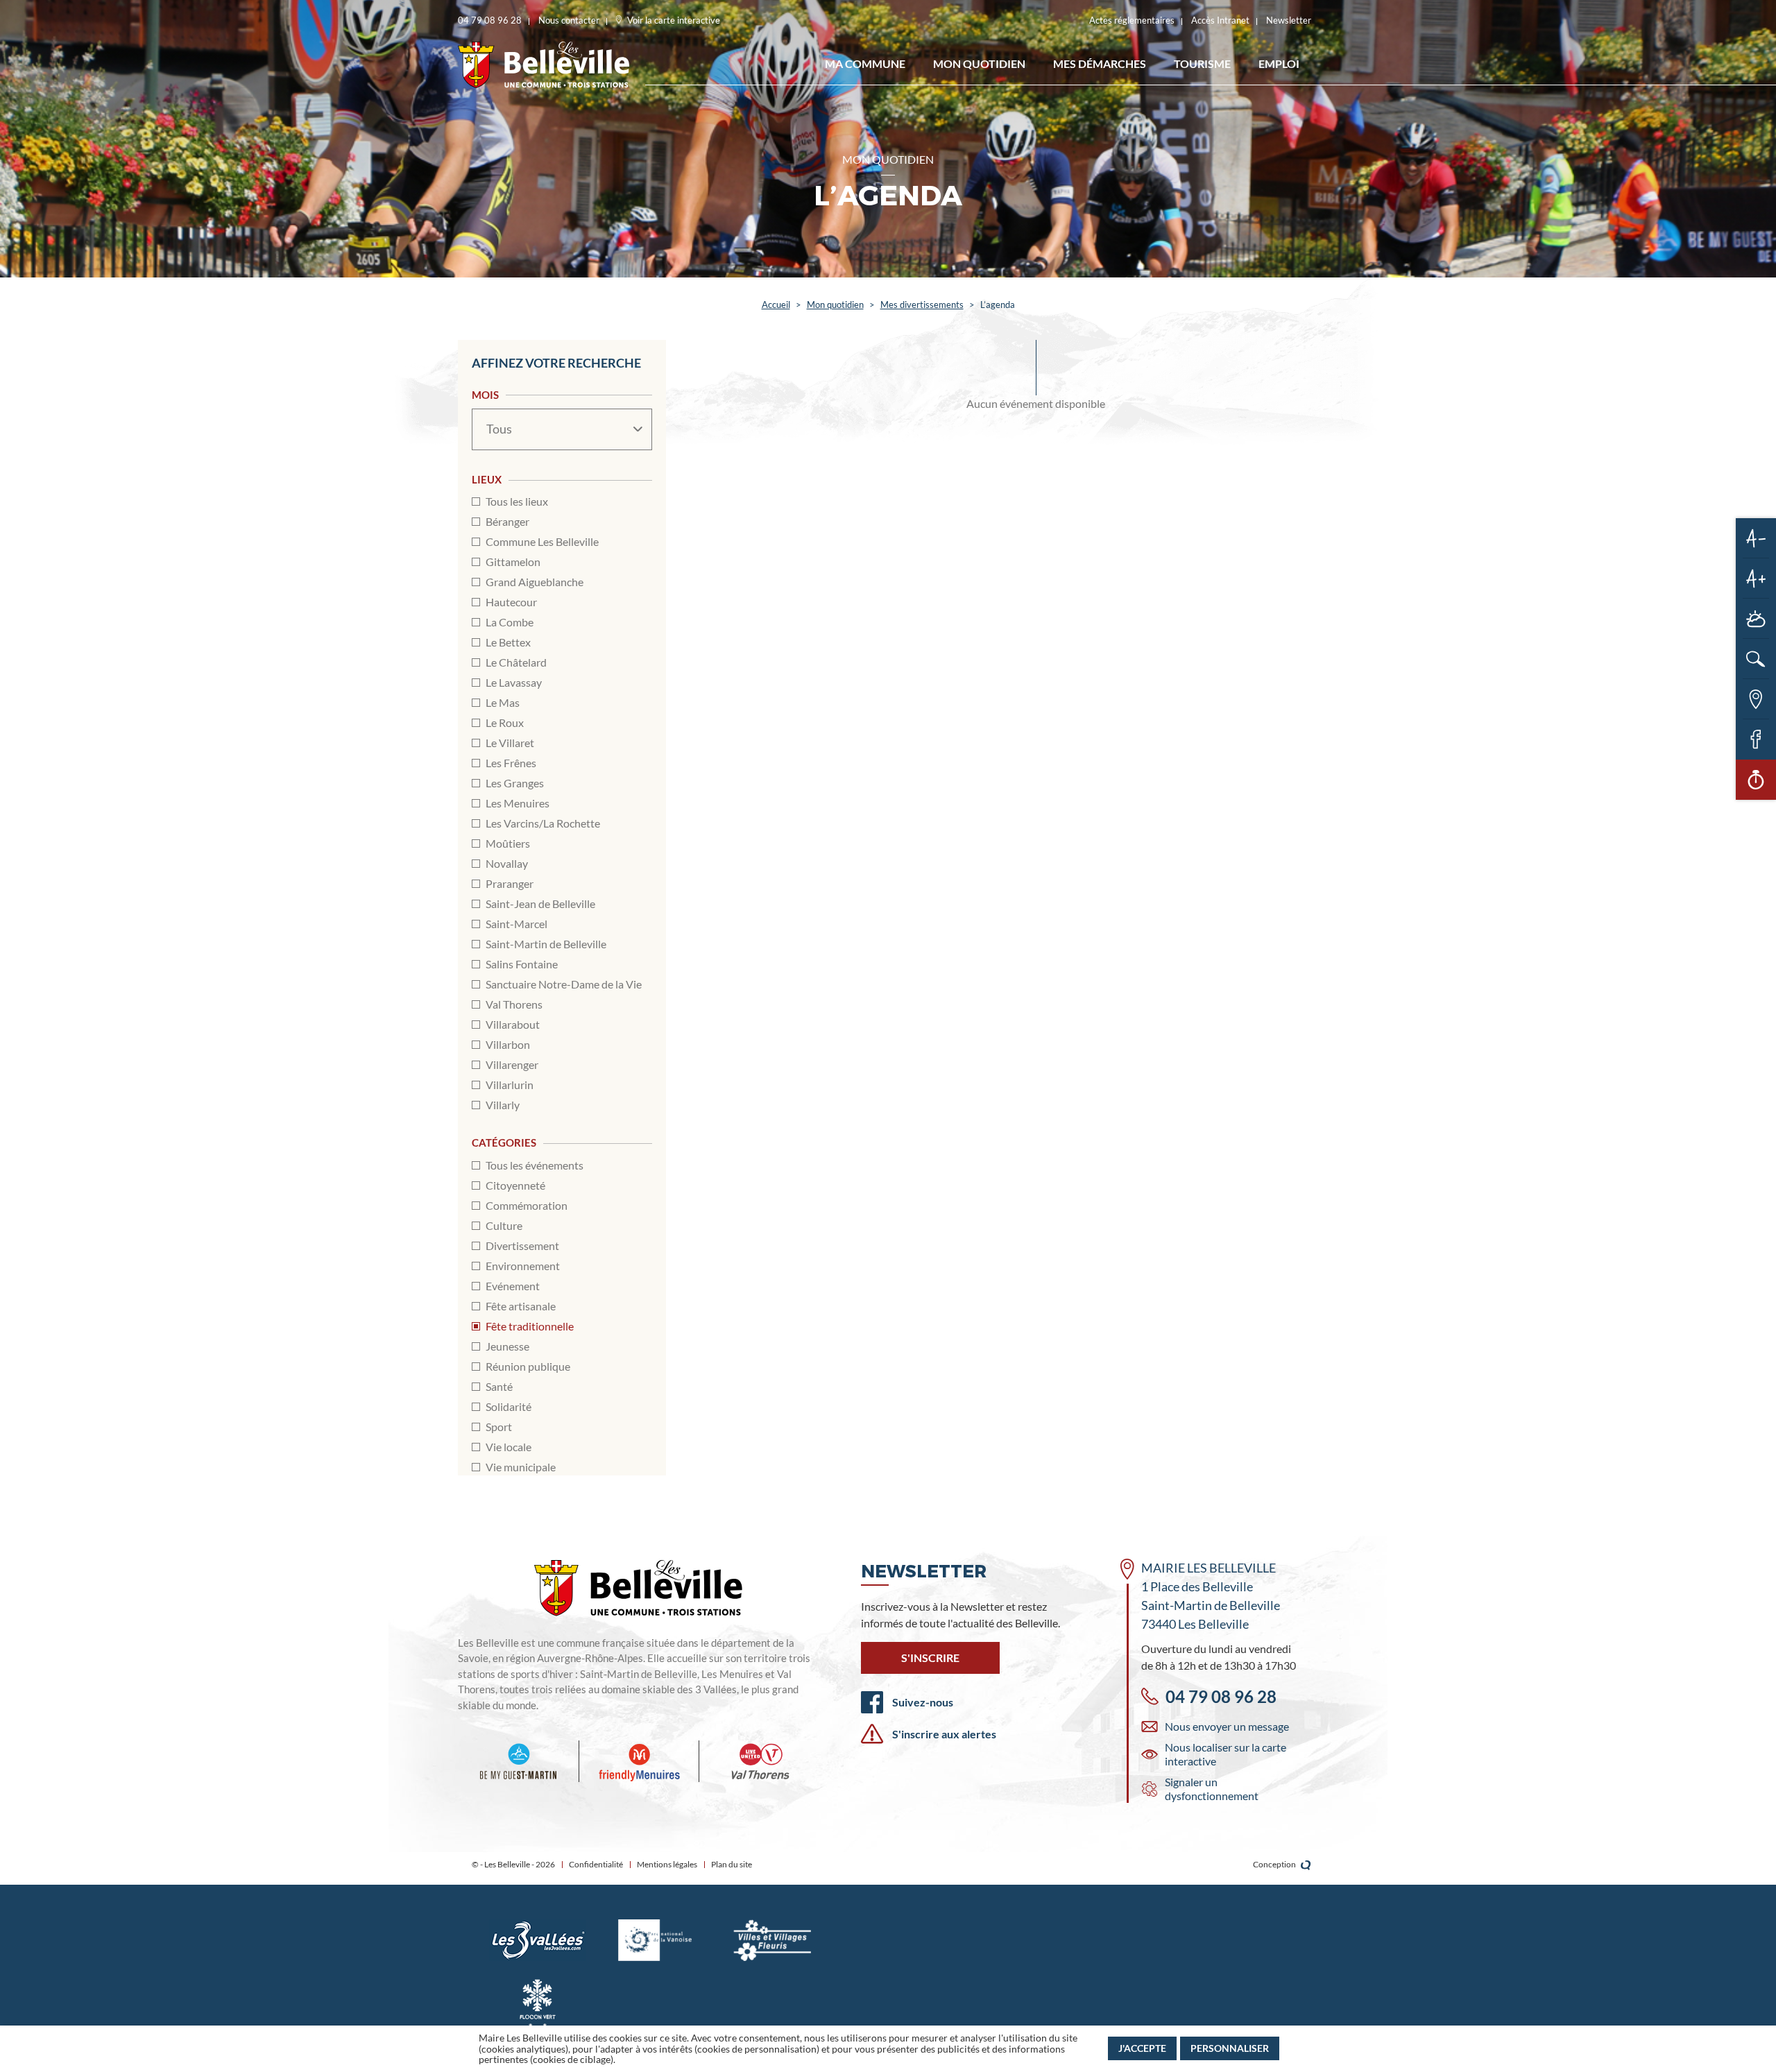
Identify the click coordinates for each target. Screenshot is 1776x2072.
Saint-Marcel (516, 924)
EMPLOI (1279, 63)
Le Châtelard (516, 662)
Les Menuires (518, 803)
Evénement (513, 1286)
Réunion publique (528, 1366)
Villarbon (508, 1044)
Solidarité (509, 1406)
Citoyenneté (515, 1185)
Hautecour (511, 602)
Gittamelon (513, 562)
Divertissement (522, 1245)
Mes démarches (1100, 63)
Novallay (507, 863)
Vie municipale (521, 1467)
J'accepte (1142, 2048)
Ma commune (865, 63)
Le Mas (503, 702)
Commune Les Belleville (542, 541)
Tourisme (1202, 63)
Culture (504, 1225)
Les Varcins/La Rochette (543, 823)
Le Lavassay (514, 682)
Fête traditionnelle (530, 1326)
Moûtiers (508, 843)
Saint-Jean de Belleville (540, 904)
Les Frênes (511, 763)
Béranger (507, 521)
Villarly (503, 1105)
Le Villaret (510, 743)
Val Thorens (514, 1004)
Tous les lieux (517, 501)
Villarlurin (510, 1085)
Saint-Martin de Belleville (546, 944)
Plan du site (732, 1864)
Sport (499, 1427)
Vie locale (509, 1447)
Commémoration (527, 1205)
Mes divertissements (922, 305)
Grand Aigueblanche (535, 582)
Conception (1275, 1864)
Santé (499, 1386)
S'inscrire (930, 1658)
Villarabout (513, 1024)
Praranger (510, 883)
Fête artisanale (521, 1306)
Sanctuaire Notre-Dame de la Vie (564, 984)
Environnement (523, 1266)
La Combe (510, 622)
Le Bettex (508, 642)
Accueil (776, 305)
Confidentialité (596, 1864)
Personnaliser (1230, 2048)
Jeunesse (507, 1346)
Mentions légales (667, 1864)
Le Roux (505, 722)
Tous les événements (535, 1165)
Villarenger (512, 1064)
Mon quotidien (979, 63)
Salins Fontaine (522, 964)
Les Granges (515, 783)
